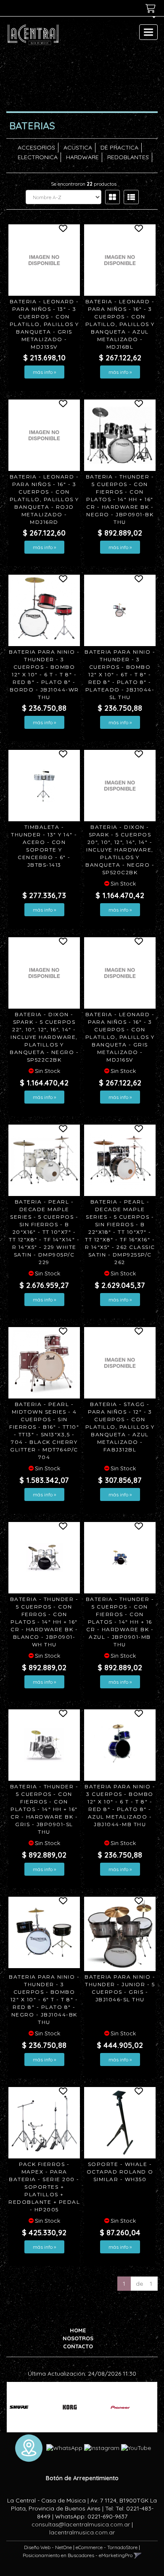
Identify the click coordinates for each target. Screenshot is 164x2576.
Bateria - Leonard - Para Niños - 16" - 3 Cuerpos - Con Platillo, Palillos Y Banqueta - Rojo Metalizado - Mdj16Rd (44, 499)
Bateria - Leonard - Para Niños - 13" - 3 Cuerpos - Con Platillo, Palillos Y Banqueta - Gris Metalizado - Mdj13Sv (44, 324)
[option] (32, 2407)
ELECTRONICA (38, 157)
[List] (131, 197)
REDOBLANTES (128, 157)
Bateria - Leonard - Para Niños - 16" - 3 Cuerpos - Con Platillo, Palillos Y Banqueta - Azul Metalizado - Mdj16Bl (120, 324)
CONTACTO (78, 2346)
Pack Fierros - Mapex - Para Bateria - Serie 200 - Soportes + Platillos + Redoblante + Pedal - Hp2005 (44, 2187)
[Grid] (112, 197)
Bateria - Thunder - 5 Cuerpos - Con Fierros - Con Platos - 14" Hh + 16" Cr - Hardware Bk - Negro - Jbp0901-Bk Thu (120, 499)
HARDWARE (82, 157)
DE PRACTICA (119, 147)
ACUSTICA (78, 147)
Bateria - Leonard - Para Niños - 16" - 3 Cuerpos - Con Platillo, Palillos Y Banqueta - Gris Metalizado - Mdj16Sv (120, 1037)
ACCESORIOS (36, 147)
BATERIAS (32, 126)
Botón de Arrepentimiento (82, 2478)
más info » (44, 372)
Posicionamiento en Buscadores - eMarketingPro (78, 2555)
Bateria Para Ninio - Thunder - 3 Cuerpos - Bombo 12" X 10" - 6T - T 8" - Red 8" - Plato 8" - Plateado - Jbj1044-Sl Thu (120, 674)
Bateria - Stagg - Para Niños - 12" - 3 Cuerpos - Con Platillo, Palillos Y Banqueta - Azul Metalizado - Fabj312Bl (120, 1427)
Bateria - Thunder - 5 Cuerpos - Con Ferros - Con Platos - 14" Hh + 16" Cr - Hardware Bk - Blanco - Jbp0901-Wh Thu (44, 1622)
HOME (78, 2330)
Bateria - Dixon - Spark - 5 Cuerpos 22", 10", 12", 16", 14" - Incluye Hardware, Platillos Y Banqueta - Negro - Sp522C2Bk (44, 1037)
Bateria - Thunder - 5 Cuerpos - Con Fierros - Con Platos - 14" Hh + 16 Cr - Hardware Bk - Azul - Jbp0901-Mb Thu (120, 1622)
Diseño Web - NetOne (48, 2547)
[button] (151, 20)
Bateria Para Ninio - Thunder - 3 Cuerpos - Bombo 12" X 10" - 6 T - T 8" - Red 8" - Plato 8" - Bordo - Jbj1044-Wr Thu (44, 674)
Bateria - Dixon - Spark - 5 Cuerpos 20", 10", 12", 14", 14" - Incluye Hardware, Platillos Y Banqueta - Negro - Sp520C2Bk (120, 850)
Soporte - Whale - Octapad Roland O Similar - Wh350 (120, 2172)
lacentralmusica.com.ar (82, 2532)
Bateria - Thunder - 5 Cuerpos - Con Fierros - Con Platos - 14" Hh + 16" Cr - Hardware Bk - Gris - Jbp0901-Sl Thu (44, 1809)
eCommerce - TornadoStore (107, 2547)
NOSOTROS (78, 2338)
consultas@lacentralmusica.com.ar (81, 2524)
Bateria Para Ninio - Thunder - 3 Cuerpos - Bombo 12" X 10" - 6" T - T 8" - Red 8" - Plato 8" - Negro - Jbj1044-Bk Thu (44, 1999)
